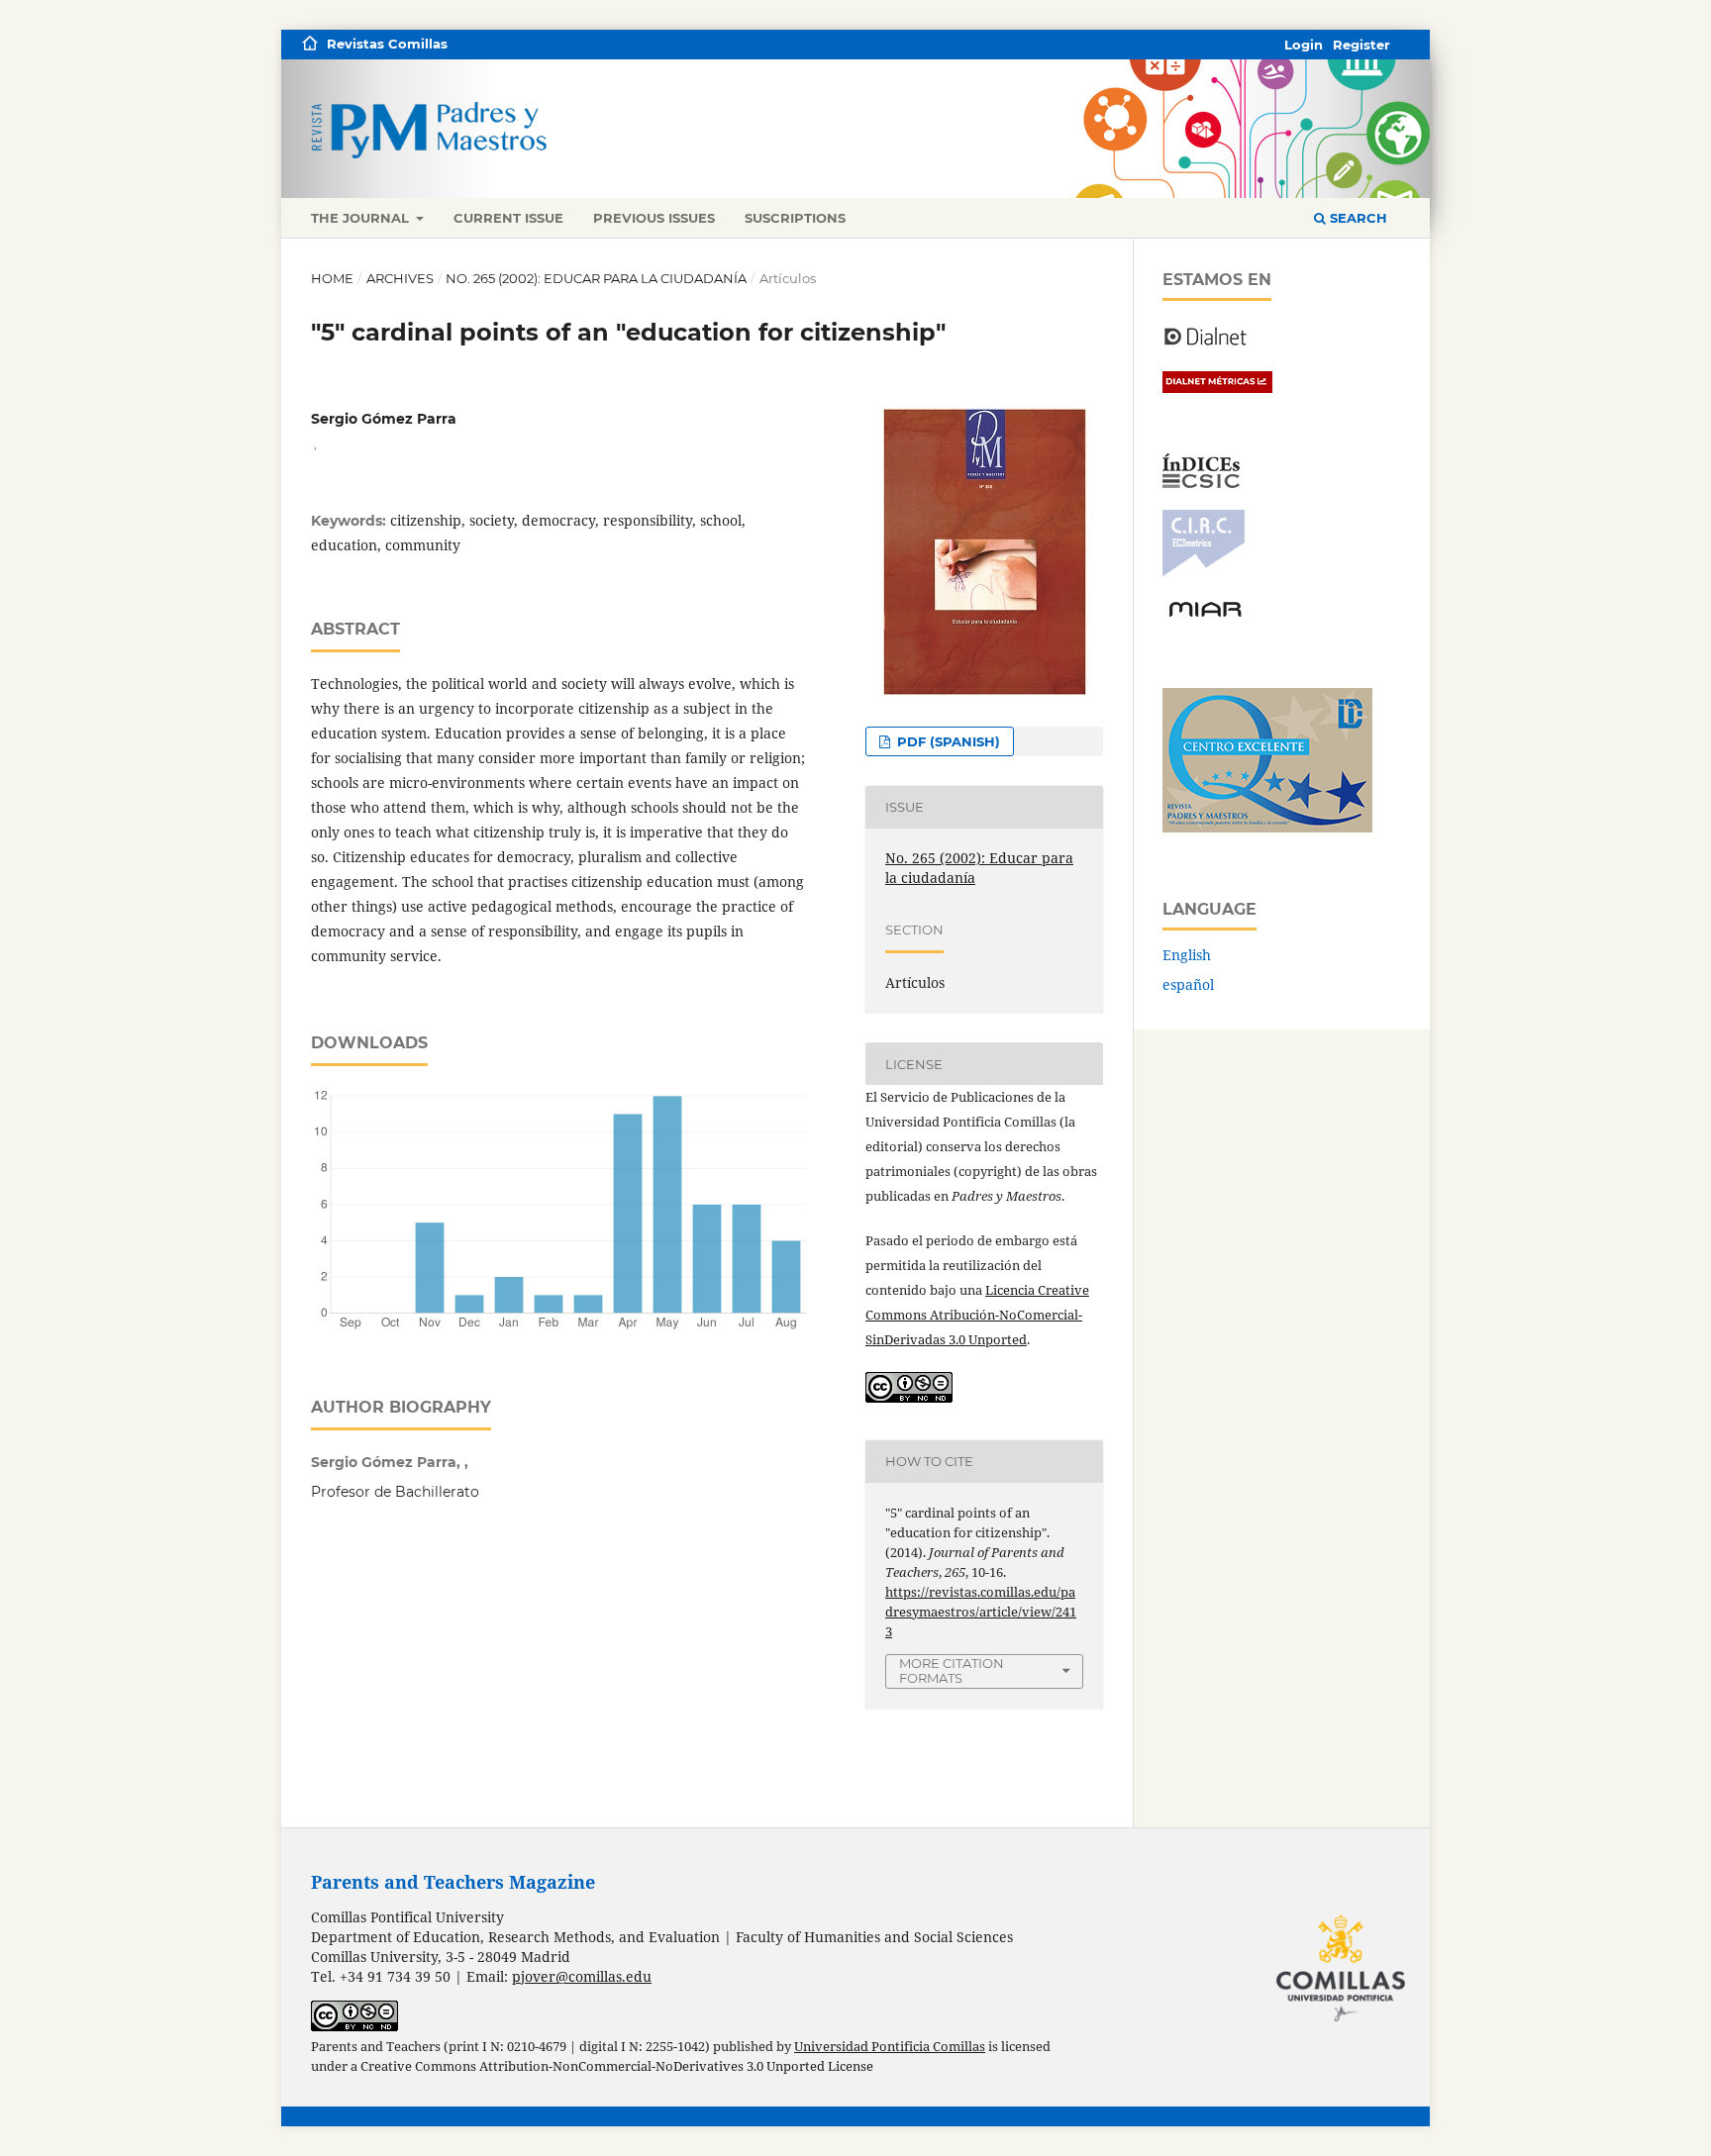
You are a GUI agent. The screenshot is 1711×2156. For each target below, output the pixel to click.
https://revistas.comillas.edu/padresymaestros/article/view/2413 (981, 1612)
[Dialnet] (1206, 344)
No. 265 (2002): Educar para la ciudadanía (596, 278)
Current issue (508, 218)
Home (332, 278)
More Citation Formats (952, 1670)
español (1188, 984)
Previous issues (654, 218)
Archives (400, 278)
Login (1304, 45)
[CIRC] (1204, 572)
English (1187, 955)
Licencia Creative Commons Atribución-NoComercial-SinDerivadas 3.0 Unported (977, 1315)
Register (1361, 45)
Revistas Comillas (387, 44)
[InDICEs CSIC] (1201, 483)
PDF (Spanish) (947, 741)
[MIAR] (1205, 615)
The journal (362, 218)
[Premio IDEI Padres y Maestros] (1267, 827)
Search (1357, 218)
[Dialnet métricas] (1217, 388)
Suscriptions (795, 218)
